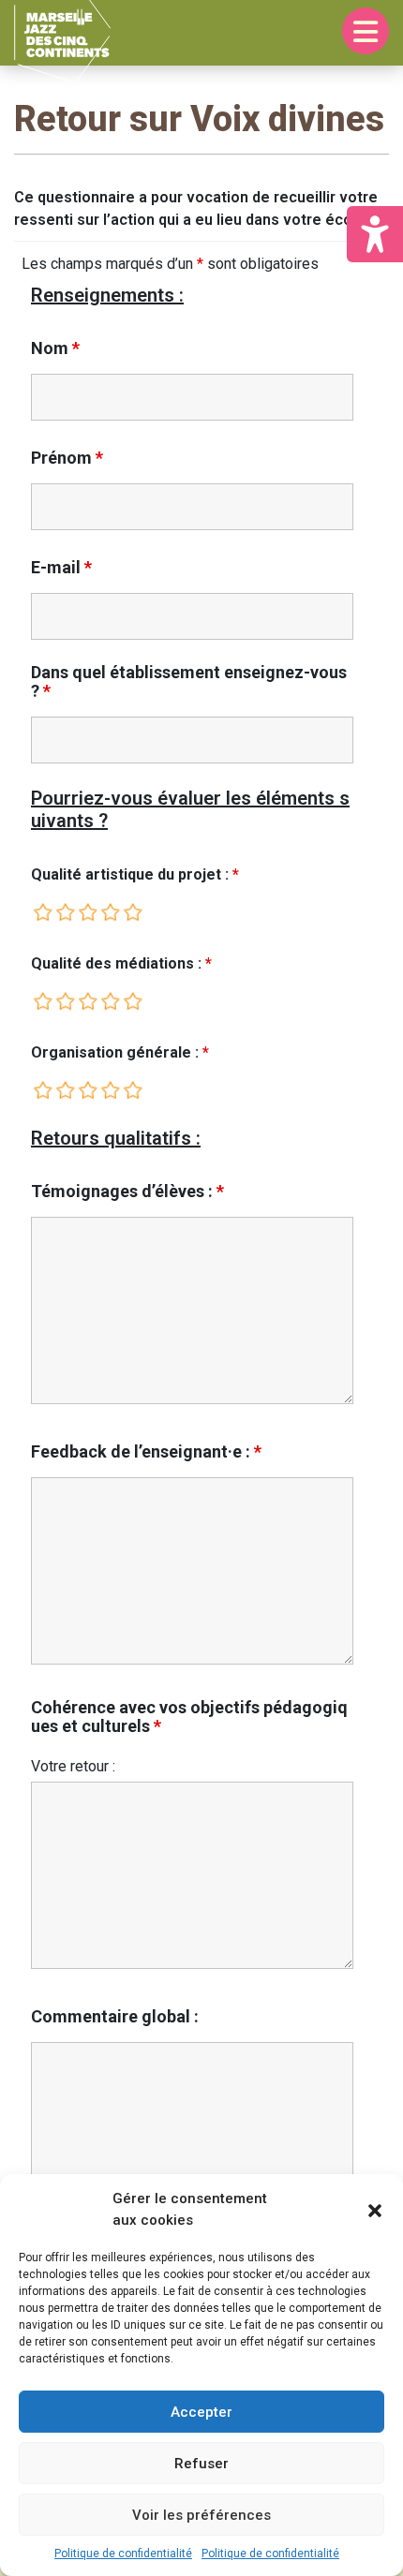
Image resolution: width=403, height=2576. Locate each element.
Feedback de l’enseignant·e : (146, 1452)
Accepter (201, 2412)
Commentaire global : (115, 2017)
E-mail (61, 568)
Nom (55, 348)
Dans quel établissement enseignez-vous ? (189, 682)
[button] (375, 2210)
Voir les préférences (201, 2515)
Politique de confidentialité (123, 2554)
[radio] (44, 912)
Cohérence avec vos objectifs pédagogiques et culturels (189, 1717)
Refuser (201, 2464)
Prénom (67, 458)
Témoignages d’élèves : (127, 1192)
